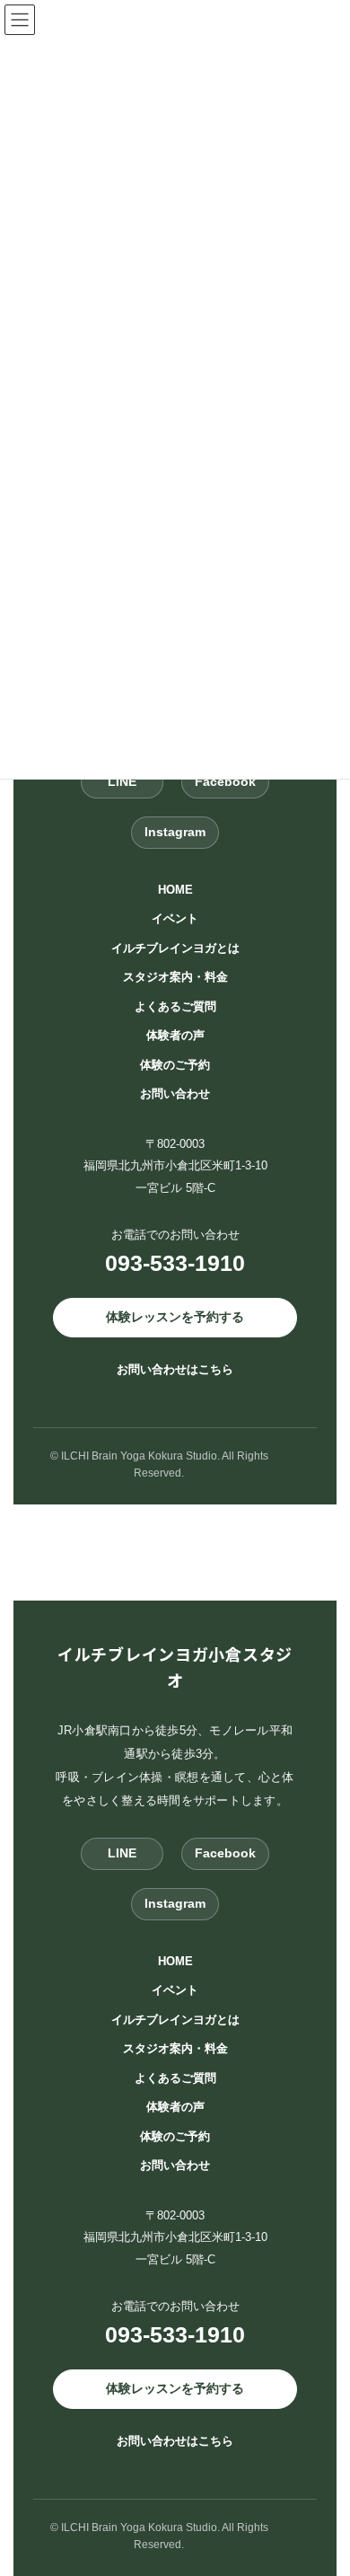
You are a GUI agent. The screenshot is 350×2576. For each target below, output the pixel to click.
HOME (175, 889)
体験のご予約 (175, 1064)
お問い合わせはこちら (175, 1368)
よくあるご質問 (175, 1006)
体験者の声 (175, 1035)
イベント (175, 918)
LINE (122, 781)
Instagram (175, 832)
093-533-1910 (175, 1263)
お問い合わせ (175, 1094)
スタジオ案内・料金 (175, 977)
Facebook (225, 781)
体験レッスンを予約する (175, 1316)
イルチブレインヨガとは (175, 947)
